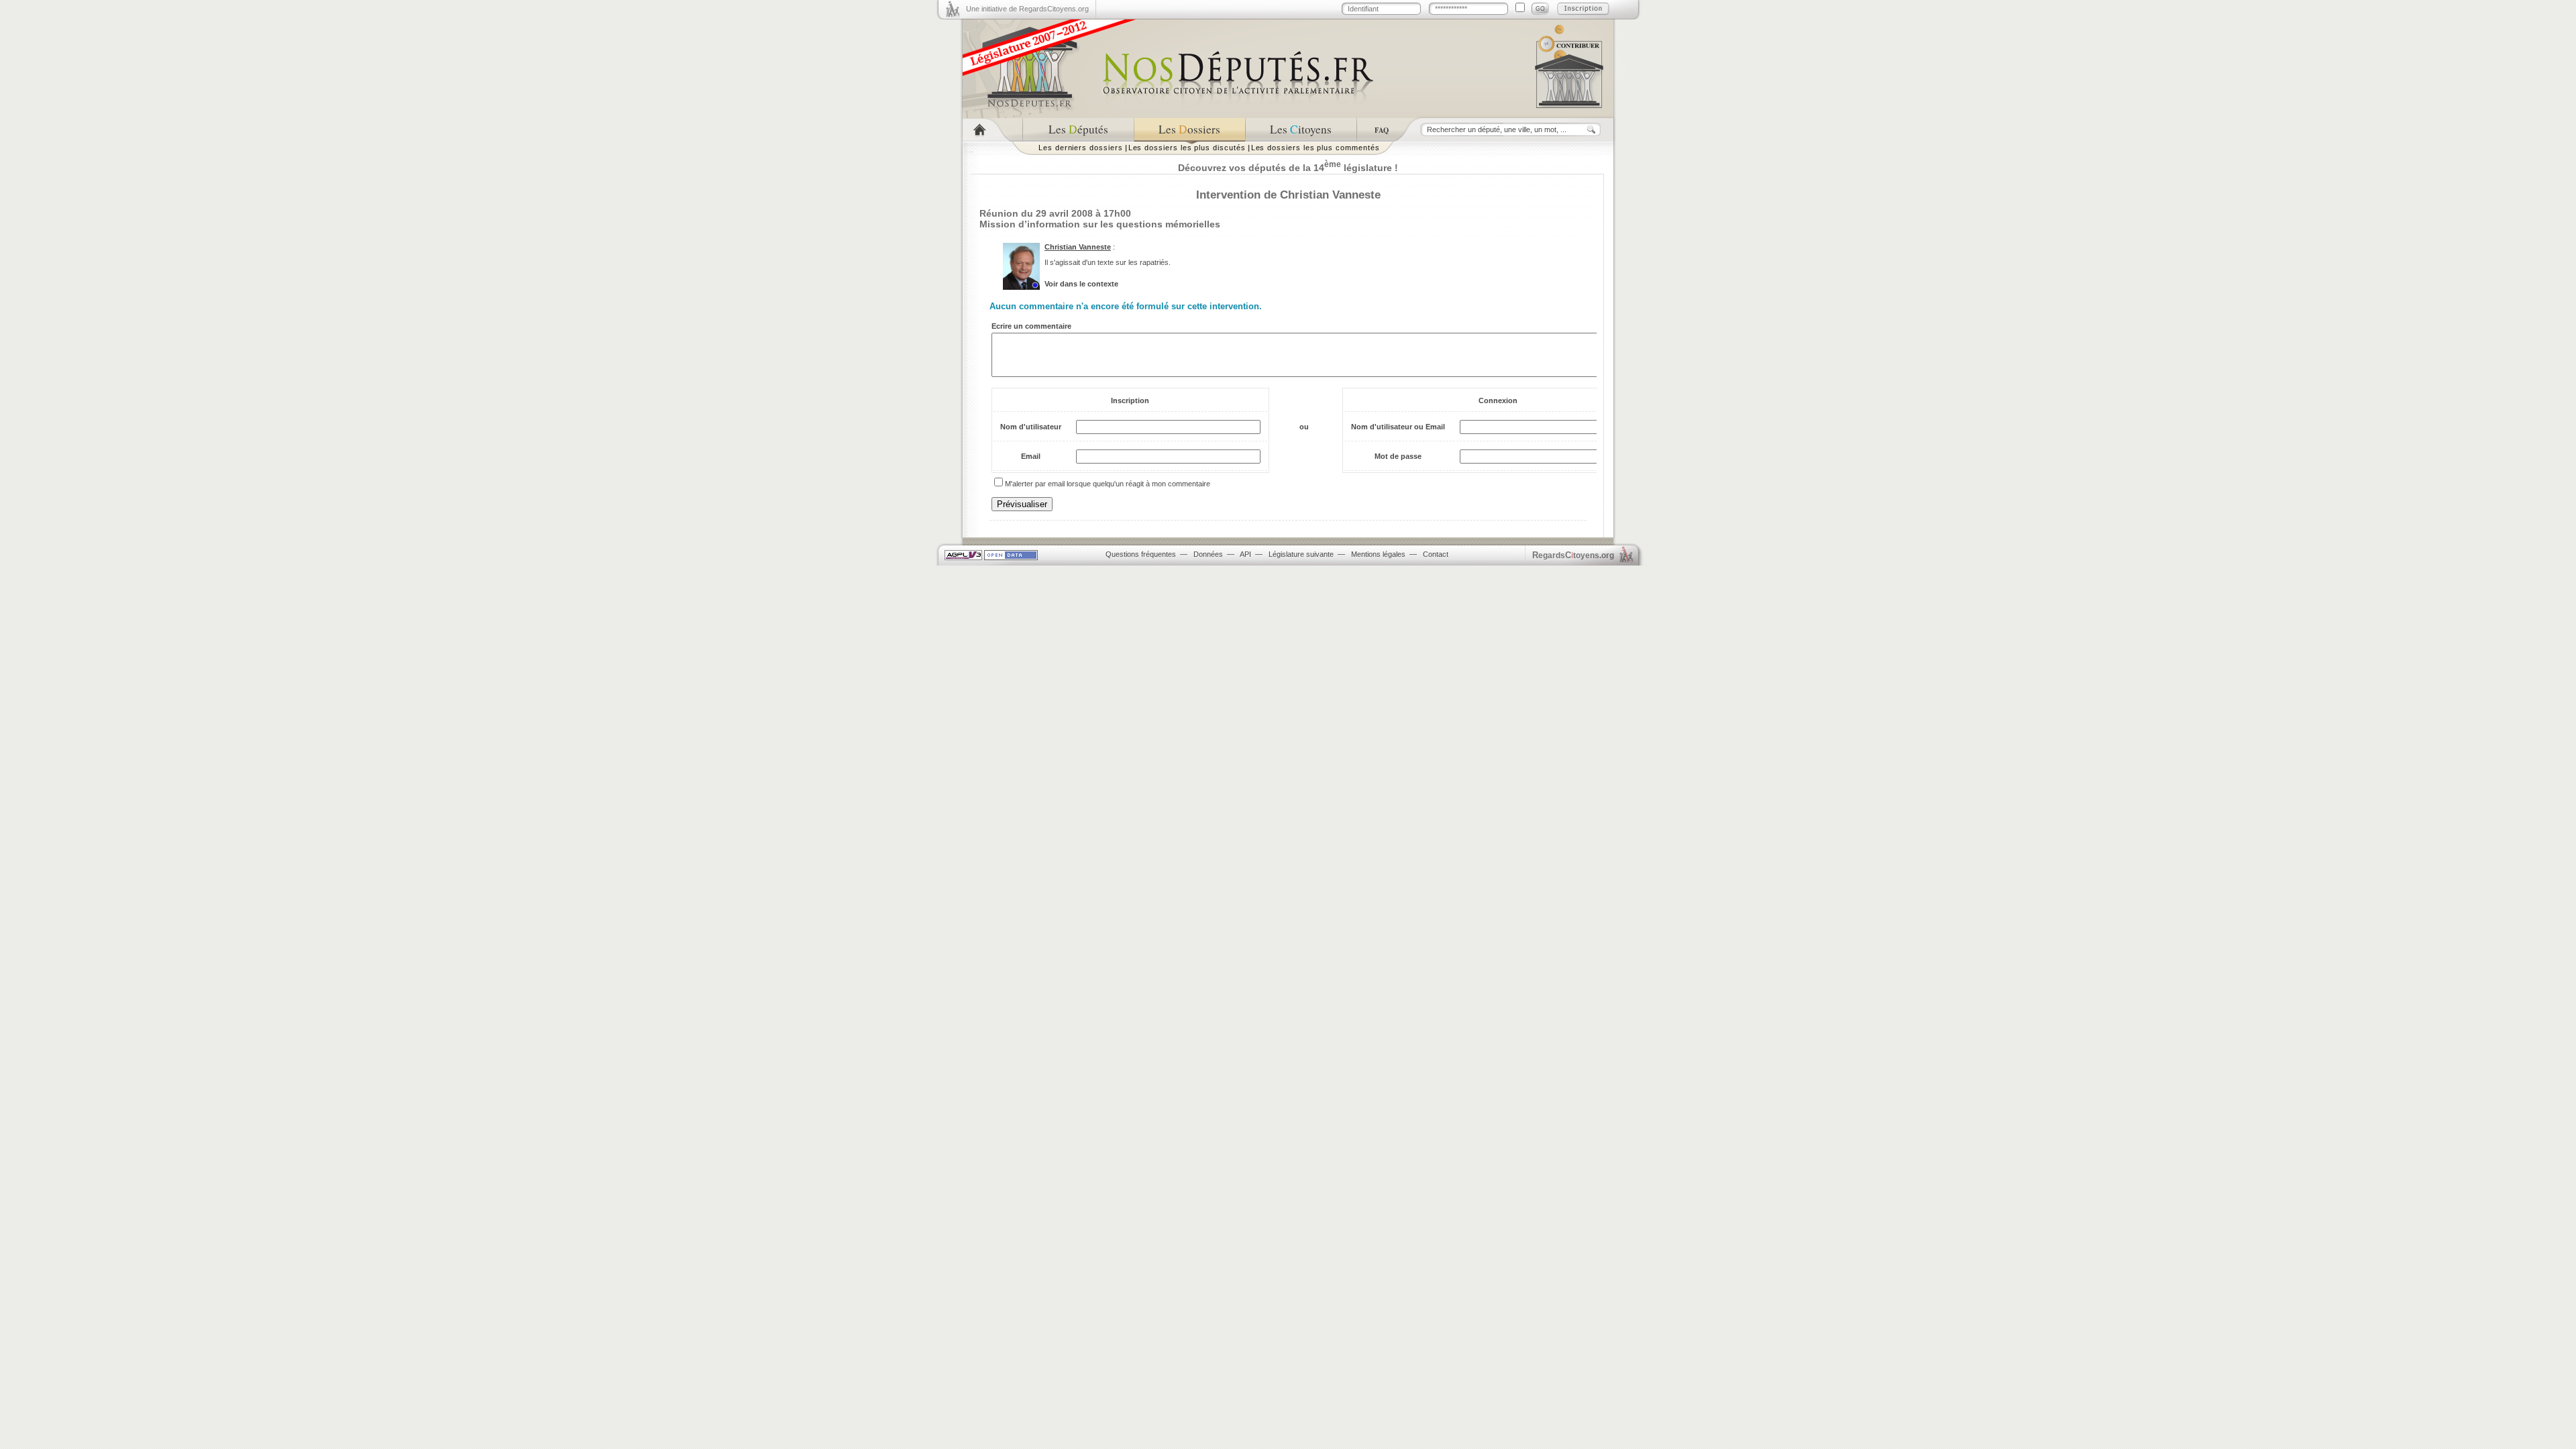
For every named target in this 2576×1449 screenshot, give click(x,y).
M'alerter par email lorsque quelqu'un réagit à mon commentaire (1108, 484)
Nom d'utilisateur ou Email (1398, 427)
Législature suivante (1301, 554)
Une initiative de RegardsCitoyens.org (1027, 9)
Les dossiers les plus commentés (1316, 148)
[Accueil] (992, 130)
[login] (1540, 9)
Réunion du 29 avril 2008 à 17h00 (1055, 213)
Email (1031, 456)
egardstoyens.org (1573, 555)
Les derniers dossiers (1081, 148)
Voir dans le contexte (1081, 284)
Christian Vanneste (1078, 247)
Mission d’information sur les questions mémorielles (1100, 224)
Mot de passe (1398, 456)
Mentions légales (1378, 554)
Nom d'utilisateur (1031, 427)
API (1245, 554)
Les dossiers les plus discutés (1187, 148)
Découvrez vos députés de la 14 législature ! (1288, 168)
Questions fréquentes (1141, 554)
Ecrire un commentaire (1031, 326)
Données (1208, 554)
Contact (1436, 554)
